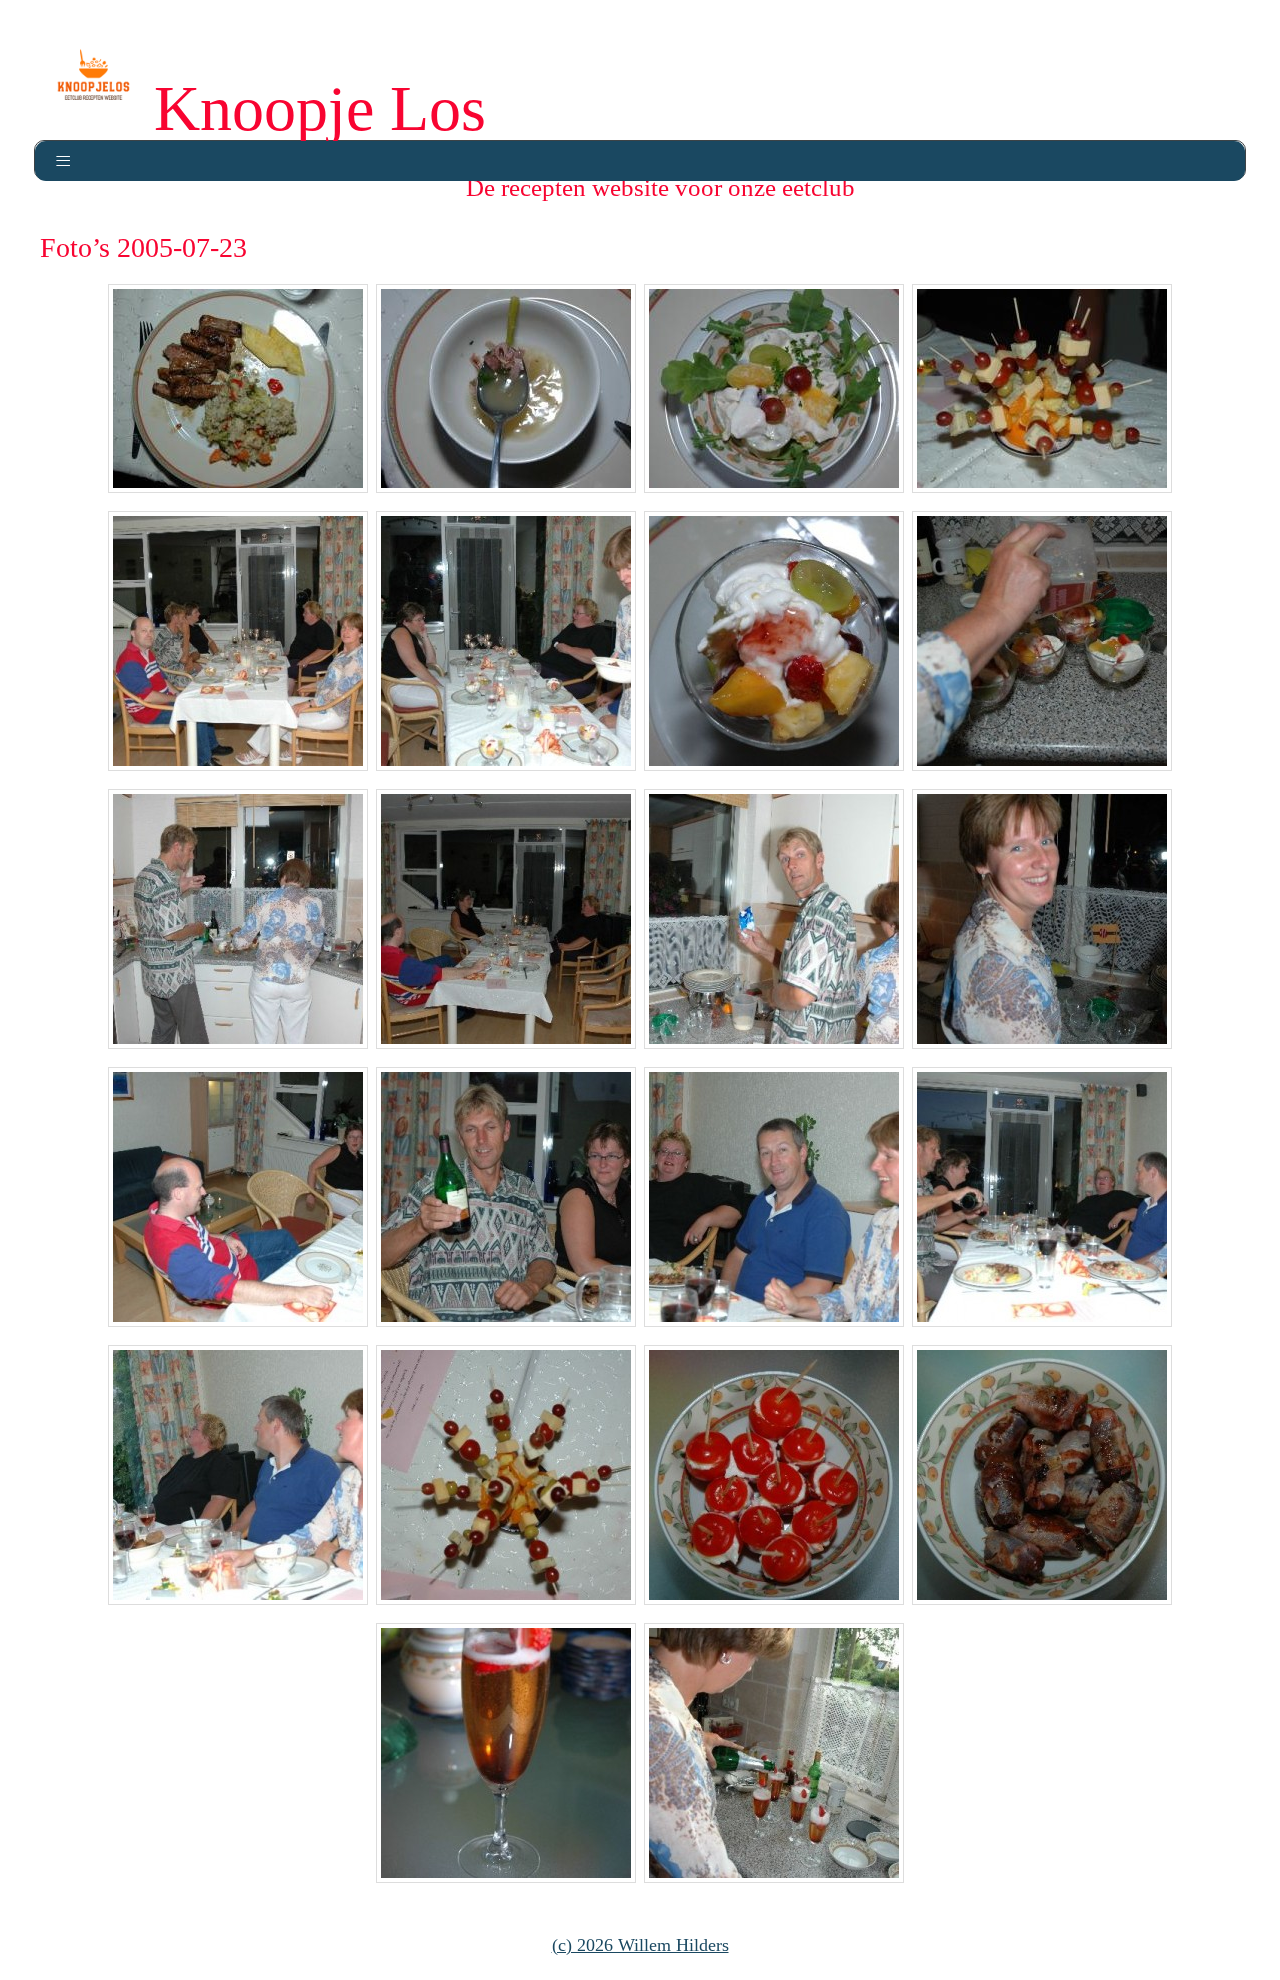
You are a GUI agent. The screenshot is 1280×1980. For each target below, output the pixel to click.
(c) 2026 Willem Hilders (640, 1945)
